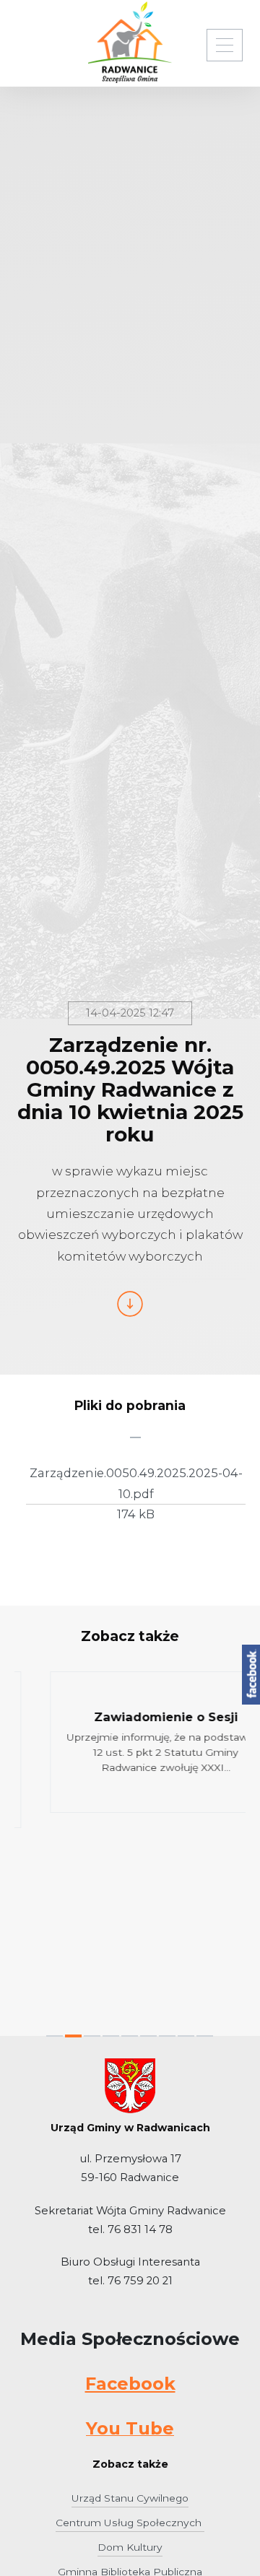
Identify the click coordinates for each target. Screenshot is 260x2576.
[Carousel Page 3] (92, 2036)
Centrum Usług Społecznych (130, 2523)
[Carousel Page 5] (130, 2036)
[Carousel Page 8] (186, 2036)
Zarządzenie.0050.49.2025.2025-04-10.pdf (136, 1483)
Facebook (130, 2384)
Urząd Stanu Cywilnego (130, 2498)
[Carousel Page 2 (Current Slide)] (73, 2036)
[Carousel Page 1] (55, 2036)
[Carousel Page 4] (111, 2036)
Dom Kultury (130, 2547)
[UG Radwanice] (130, 42)
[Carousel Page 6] (148, 2036)
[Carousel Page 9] (205, 2036)
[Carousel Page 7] (167, 2036)
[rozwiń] (225, 45)
